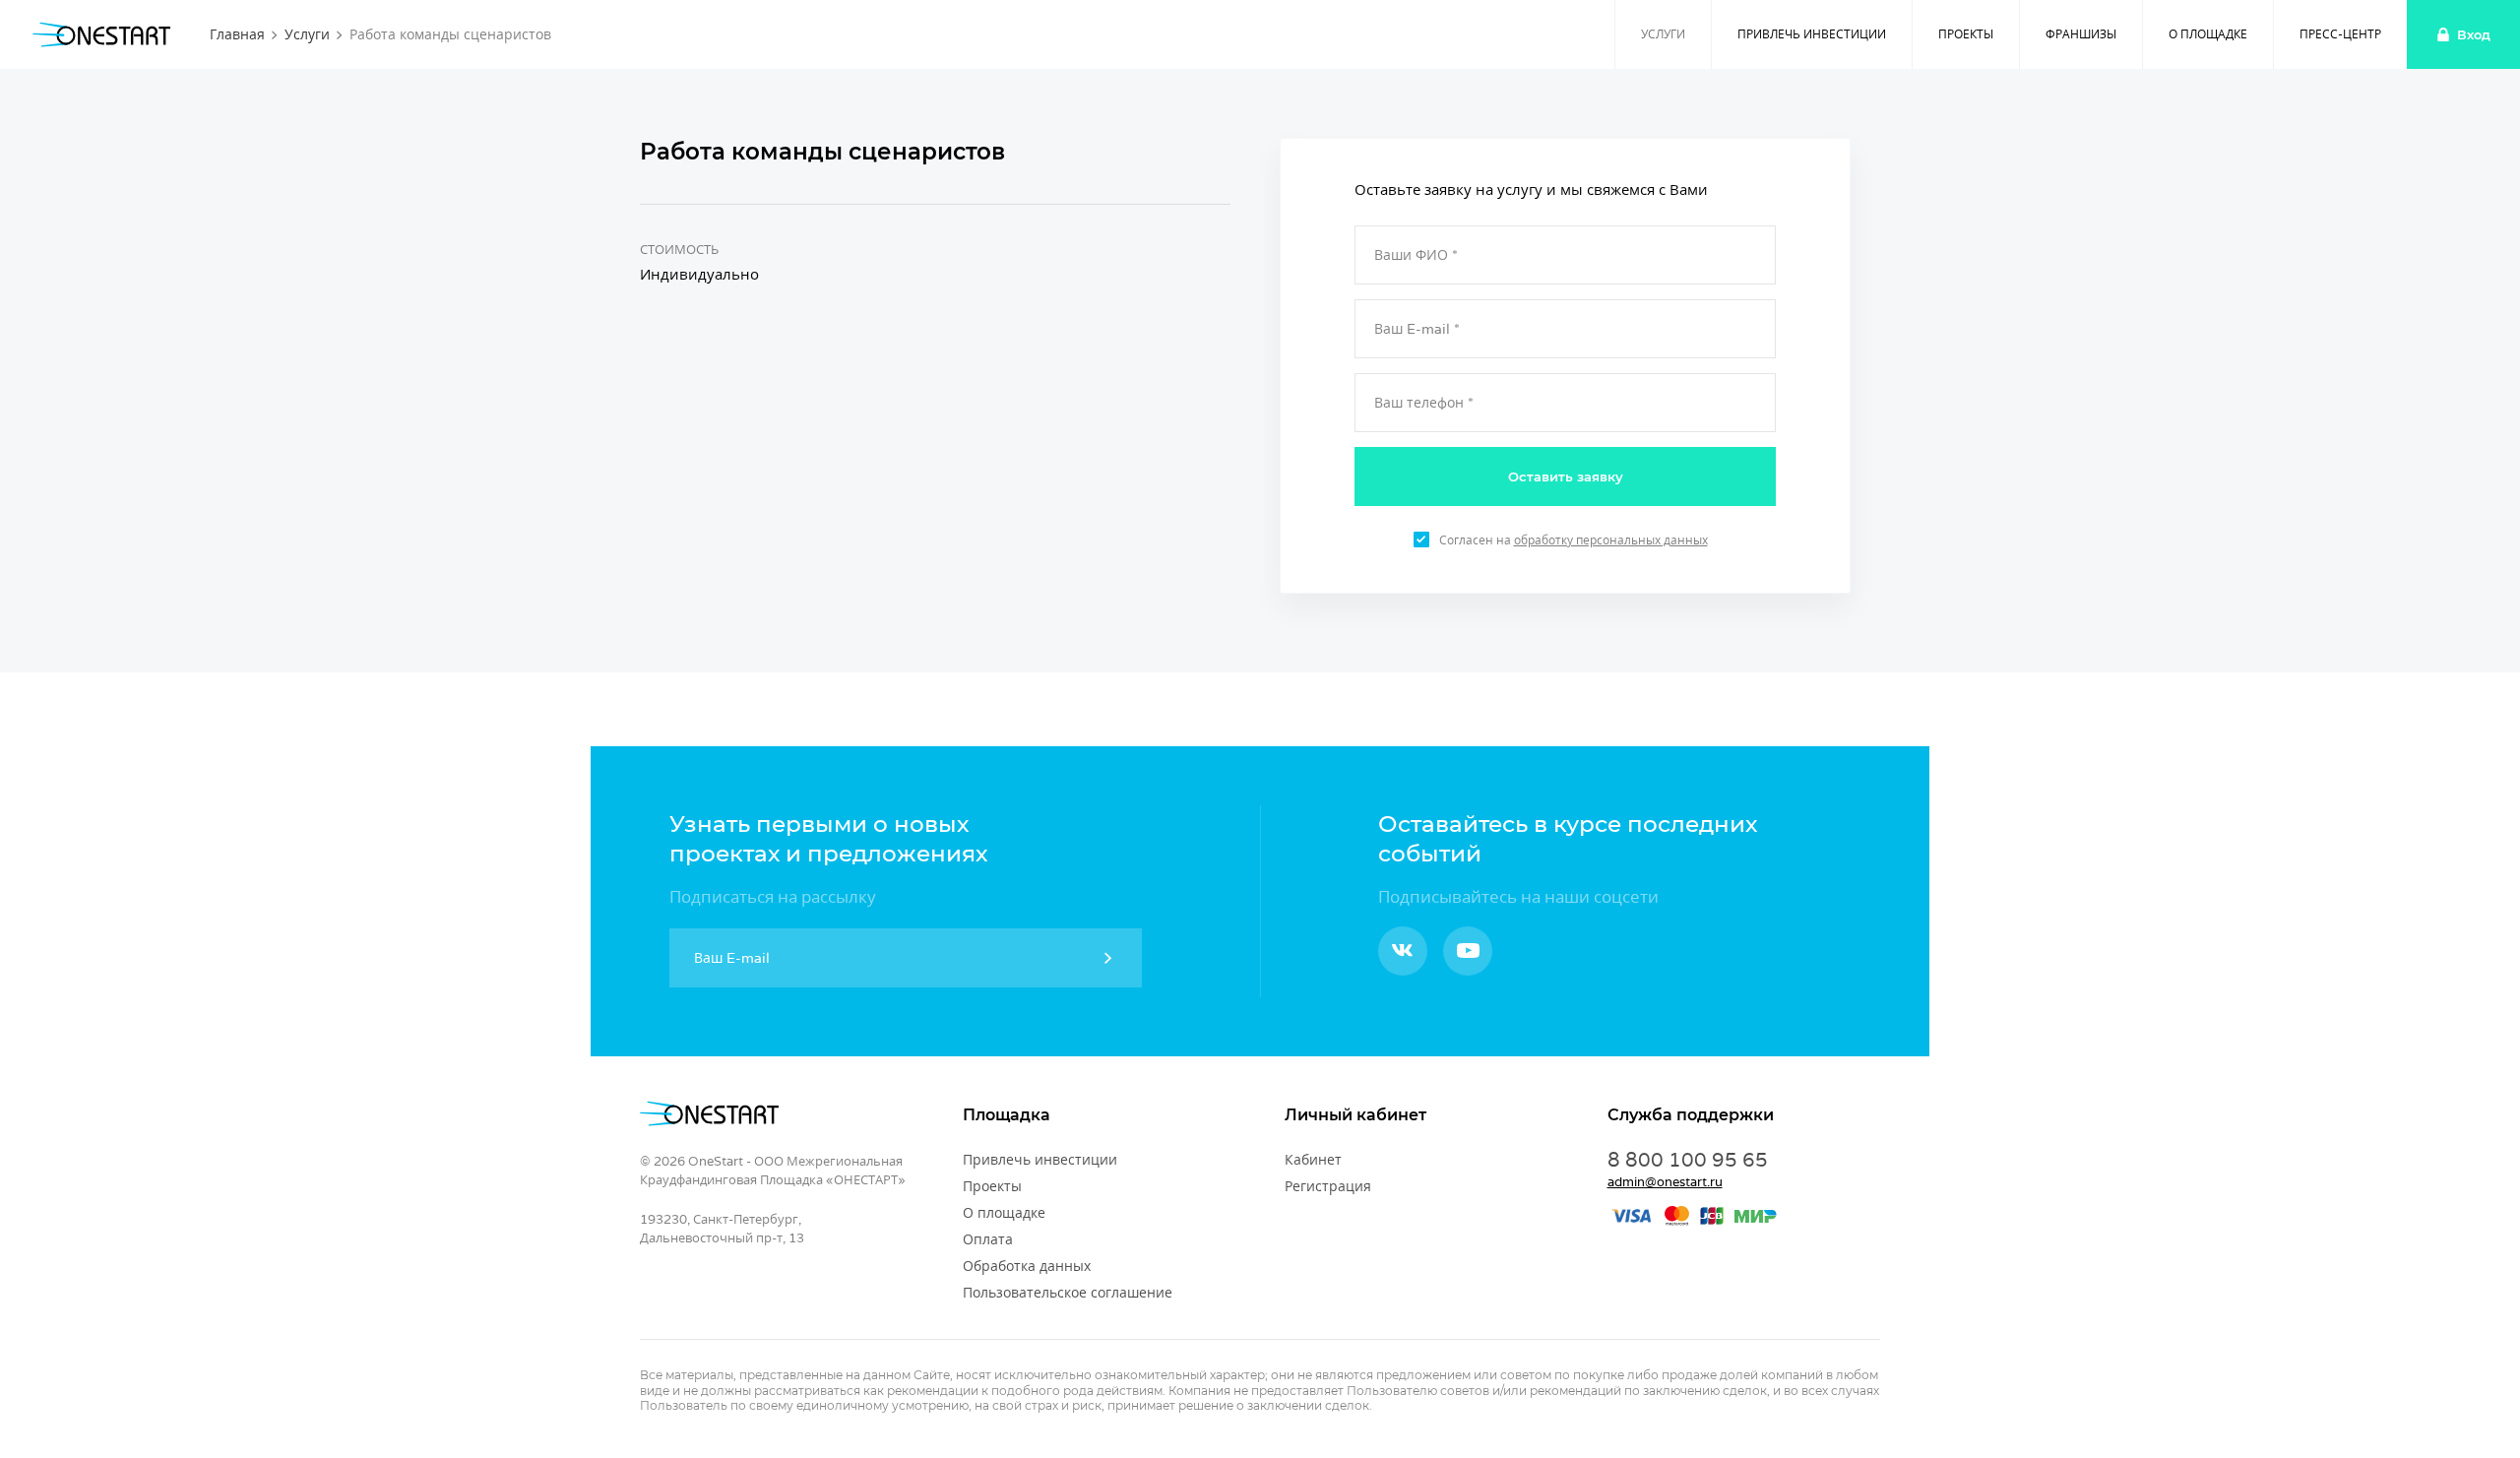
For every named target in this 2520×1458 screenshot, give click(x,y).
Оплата (988, 1239)
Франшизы (2081, 34)
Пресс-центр (2340, 34)
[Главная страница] (101, 34)
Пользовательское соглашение (1068, 1293)
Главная (237, 34)
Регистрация (1328, 1186)
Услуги (307, 34)
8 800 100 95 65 (1688, 1160)
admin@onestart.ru (1665, 1182)
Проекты (1966, 34)
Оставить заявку (1566, 476)
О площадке (2208, 34)
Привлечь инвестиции (1812, 34)
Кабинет (1313, 1160)
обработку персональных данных (1611, 540)
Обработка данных (1027, 1266)
